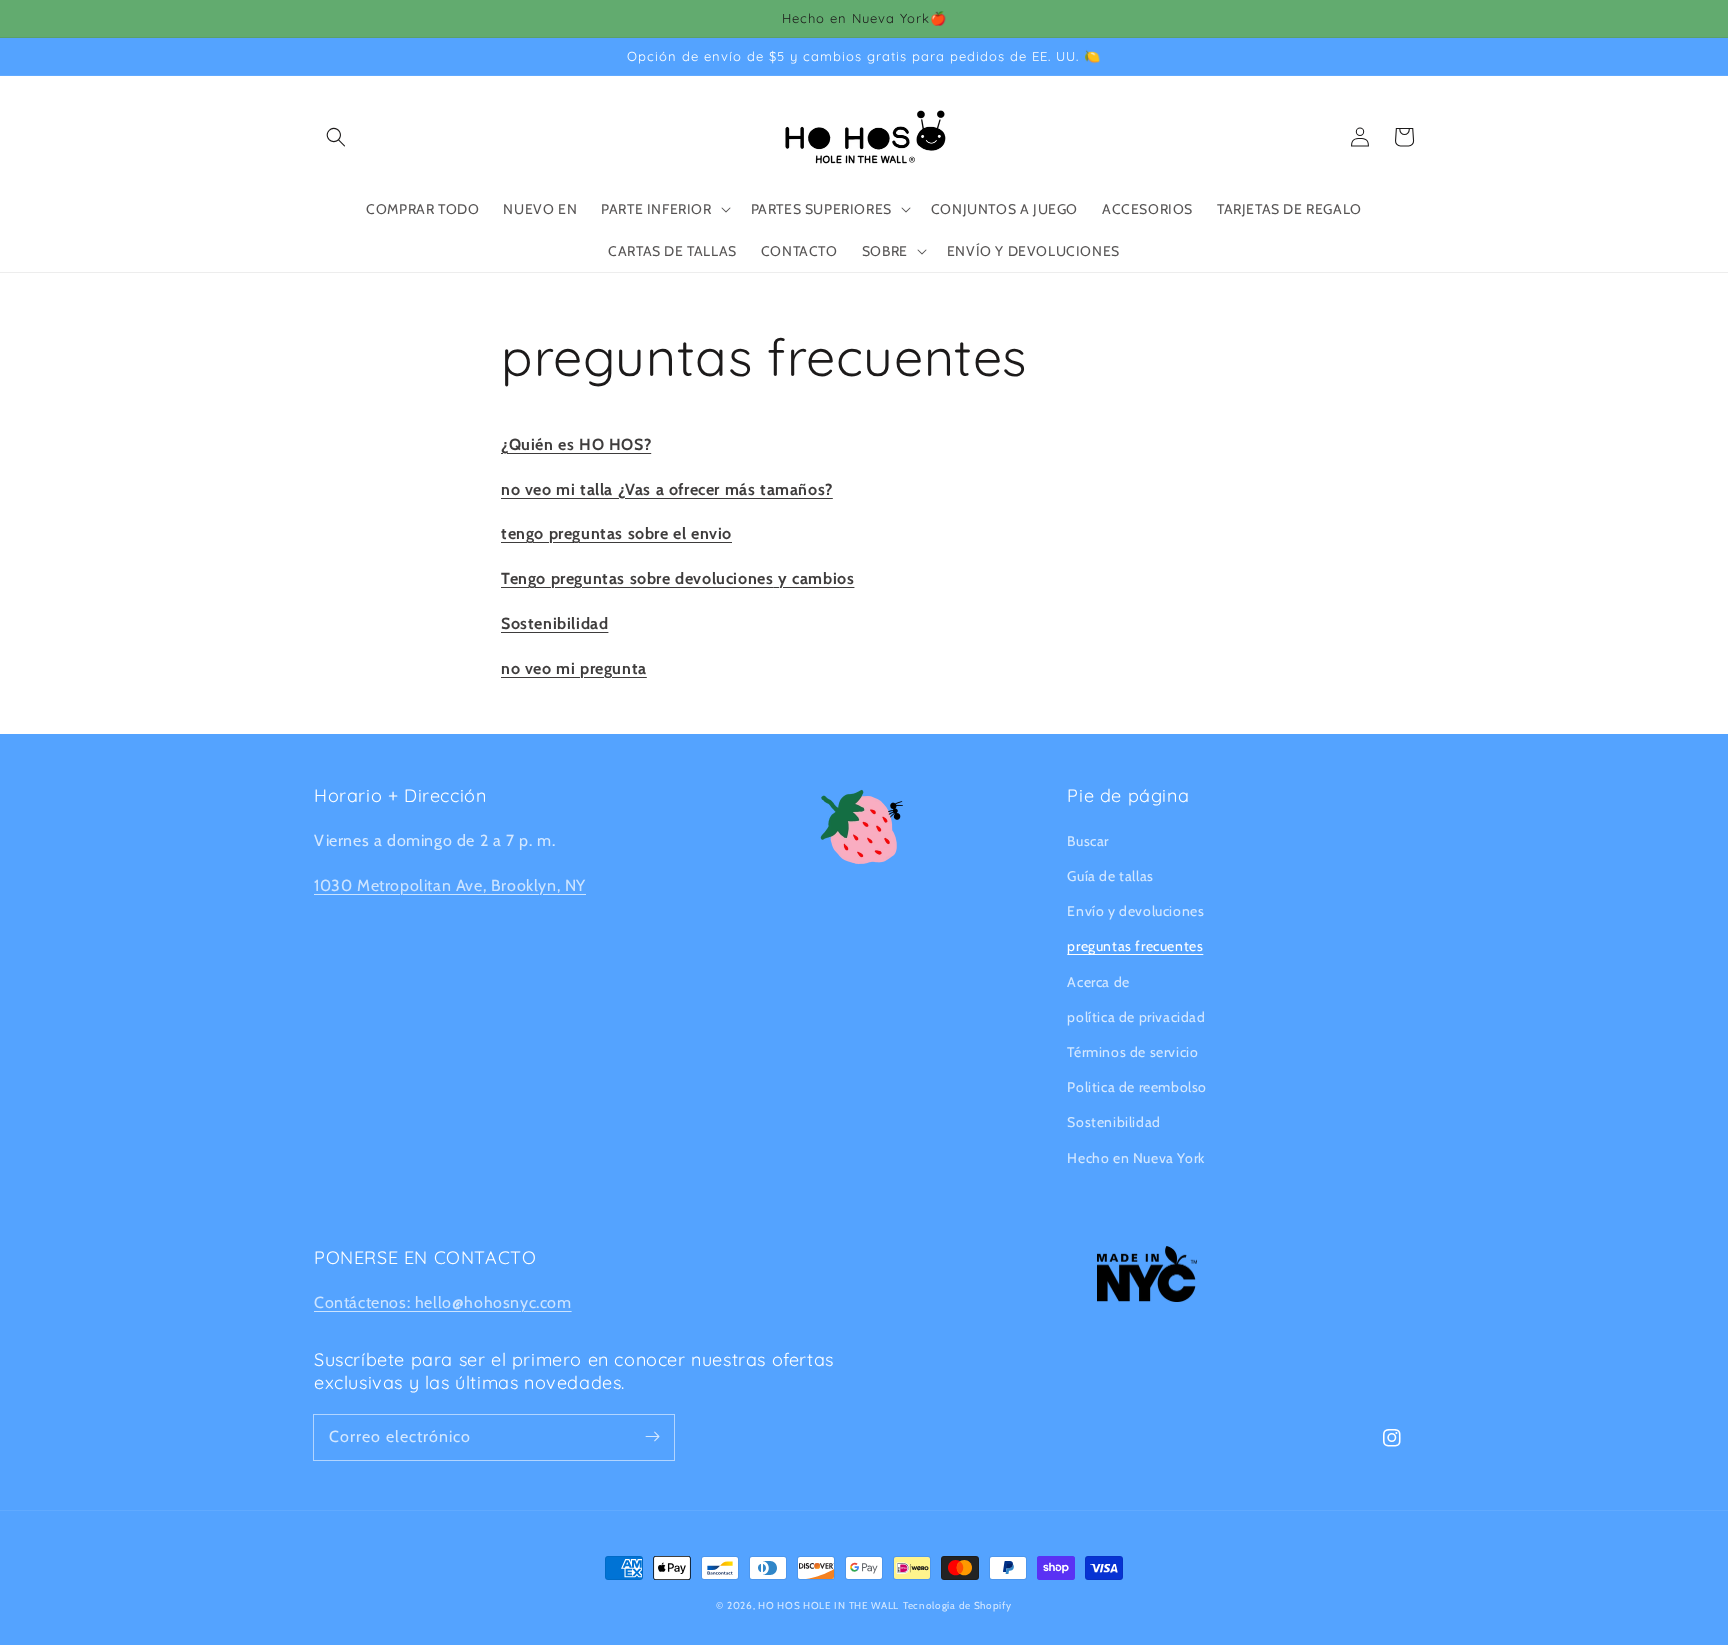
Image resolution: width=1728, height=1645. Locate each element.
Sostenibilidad (1113, 1122)
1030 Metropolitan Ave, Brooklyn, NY (450, 885)
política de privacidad (1136, 1017)
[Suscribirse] (652, 1437)
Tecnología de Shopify (957, 1605)
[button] (336, 137)
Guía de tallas (1110, 876)
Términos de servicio (1132, 1052)
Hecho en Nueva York (1135, 1158)
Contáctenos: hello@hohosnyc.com (443, 1302)
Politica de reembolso (1137, 1087)
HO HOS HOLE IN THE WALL (828, 1605)
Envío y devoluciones (1135, 911)
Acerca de (1098, 982)
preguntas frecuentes (1135, 946)
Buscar (1088, 841)
